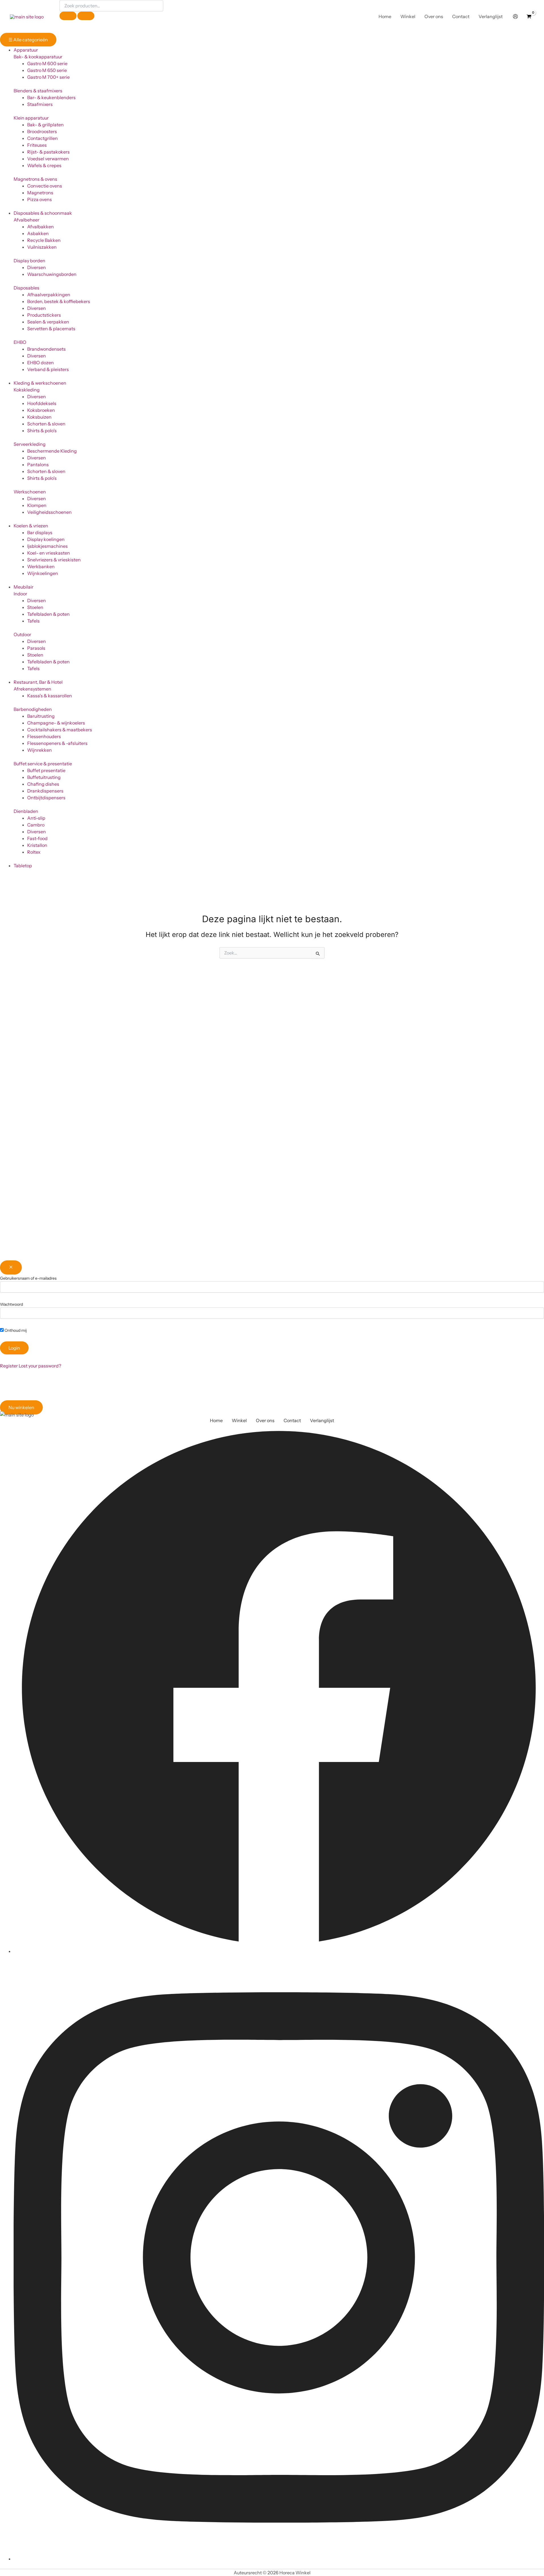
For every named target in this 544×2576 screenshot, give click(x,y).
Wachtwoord (11, 1304)
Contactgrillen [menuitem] (42, 138)
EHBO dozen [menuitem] (41, 363)
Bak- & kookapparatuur (38, 57)
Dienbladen (26, 811)
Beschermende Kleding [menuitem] (52, 451)
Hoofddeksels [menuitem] (42, 403)
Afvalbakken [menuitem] (41, 227)
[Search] (86, 16)
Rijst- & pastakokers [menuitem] (48, 152)
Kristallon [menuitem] (37, 845)
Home (216, 1420)
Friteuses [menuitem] (37, 145)
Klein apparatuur (31, 118)
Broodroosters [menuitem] (42, 131)
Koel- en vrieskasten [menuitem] (49, 553)
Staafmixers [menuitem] (40, 104)
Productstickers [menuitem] (44, 315)
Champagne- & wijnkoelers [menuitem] (56, 723)
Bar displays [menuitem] (40, 532)
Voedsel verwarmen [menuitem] (48, 159)
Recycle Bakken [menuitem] (44, 240)
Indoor (20, 594)
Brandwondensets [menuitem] (46, 349)
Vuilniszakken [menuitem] (42, 247)
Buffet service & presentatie (43, 764)
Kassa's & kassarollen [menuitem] (50, 696)
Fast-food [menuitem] (37, 838)
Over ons (265, 1420)
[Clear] (68, 16)
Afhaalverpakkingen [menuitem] (49, 295)
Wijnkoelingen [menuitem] (43, 573)
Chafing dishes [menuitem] (43, 784)
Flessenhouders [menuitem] (44, 736)
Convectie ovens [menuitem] (45, 186)
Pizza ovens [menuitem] (40, 199)
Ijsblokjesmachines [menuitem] (47, 546)
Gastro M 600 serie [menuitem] (47, 63)
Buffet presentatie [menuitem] (46, 770)
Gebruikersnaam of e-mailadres (28, 1278)
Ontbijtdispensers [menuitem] (46, 798)
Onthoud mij (15, 1330)
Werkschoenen (30, 492)
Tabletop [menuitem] (23, 866)
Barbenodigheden (33, 709)
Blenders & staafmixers (38, 91)
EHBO (20, 342)
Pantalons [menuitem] (38, 465)
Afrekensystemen (32, 689)
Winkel (239, 1420)
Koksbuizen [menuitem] (39, 417)
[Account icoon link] (515, 16)
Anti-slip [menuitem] (36, 818)
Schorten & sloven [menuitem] (46, 424)
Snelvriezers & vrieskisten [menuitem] (54, 560)
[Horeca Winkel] (27, 16)
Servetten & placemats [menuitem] (51, 329)
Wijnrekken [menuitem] (40, 750)
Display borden (29, 261)
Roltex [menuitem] (34, 852)
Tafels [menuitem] (33, 621)
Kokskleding (27, 390)
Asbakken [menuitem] (38, 233)
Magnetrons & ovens (35, 179)
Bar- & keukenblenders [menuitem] (51, 97)
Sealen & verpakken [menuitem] (48, 322)
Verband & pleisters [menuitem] (48, 369)
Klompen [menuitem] (37, 505)
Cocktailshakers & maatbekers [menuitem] (60, 730)
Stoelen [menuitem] (35, 607)
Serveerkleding (30, 444)
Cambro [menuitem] (36, 825)
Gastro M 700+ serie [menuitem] (48, 77)
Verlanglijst (322, 1420)
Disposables (26, 288)
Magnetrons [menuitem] (40, 193)
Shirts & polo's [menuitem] (42, 431)
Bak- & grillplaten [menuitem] (45, 125)
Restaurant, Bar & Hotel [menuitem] (38, 682)
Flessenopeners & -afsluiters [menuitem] (57, 743)
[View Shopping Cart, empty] (529, 16)
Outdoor (22, 634)
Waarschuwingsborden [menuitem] (52, 274)
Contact (292, 1420)
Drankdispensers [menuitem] (45, 791)
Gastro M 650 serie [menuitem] (47, 70)
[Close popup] (11, 1267)
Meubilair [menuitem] (24, 587)
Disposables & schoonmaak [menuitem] (43, 213)
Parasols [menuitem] (36, 648)
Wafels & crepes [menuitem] (44, 165)
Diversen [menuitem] (37, 267)
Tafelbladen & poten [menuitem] (48, 614)
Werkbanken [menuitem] (41, 566)
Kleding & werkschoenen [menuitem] (40, 383)
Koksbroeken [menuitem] (41, 410)
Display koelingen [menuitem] (46, 539)
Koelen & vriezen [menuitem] (31, 526)
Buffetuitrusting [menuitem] (44, 777)
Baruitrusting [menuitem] (41, 716)
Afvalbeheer (26, 220)
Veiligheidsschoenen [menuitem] (49, 512)
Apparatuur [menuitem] (26, 50)
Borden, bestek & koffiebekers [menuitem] (59, 301)
